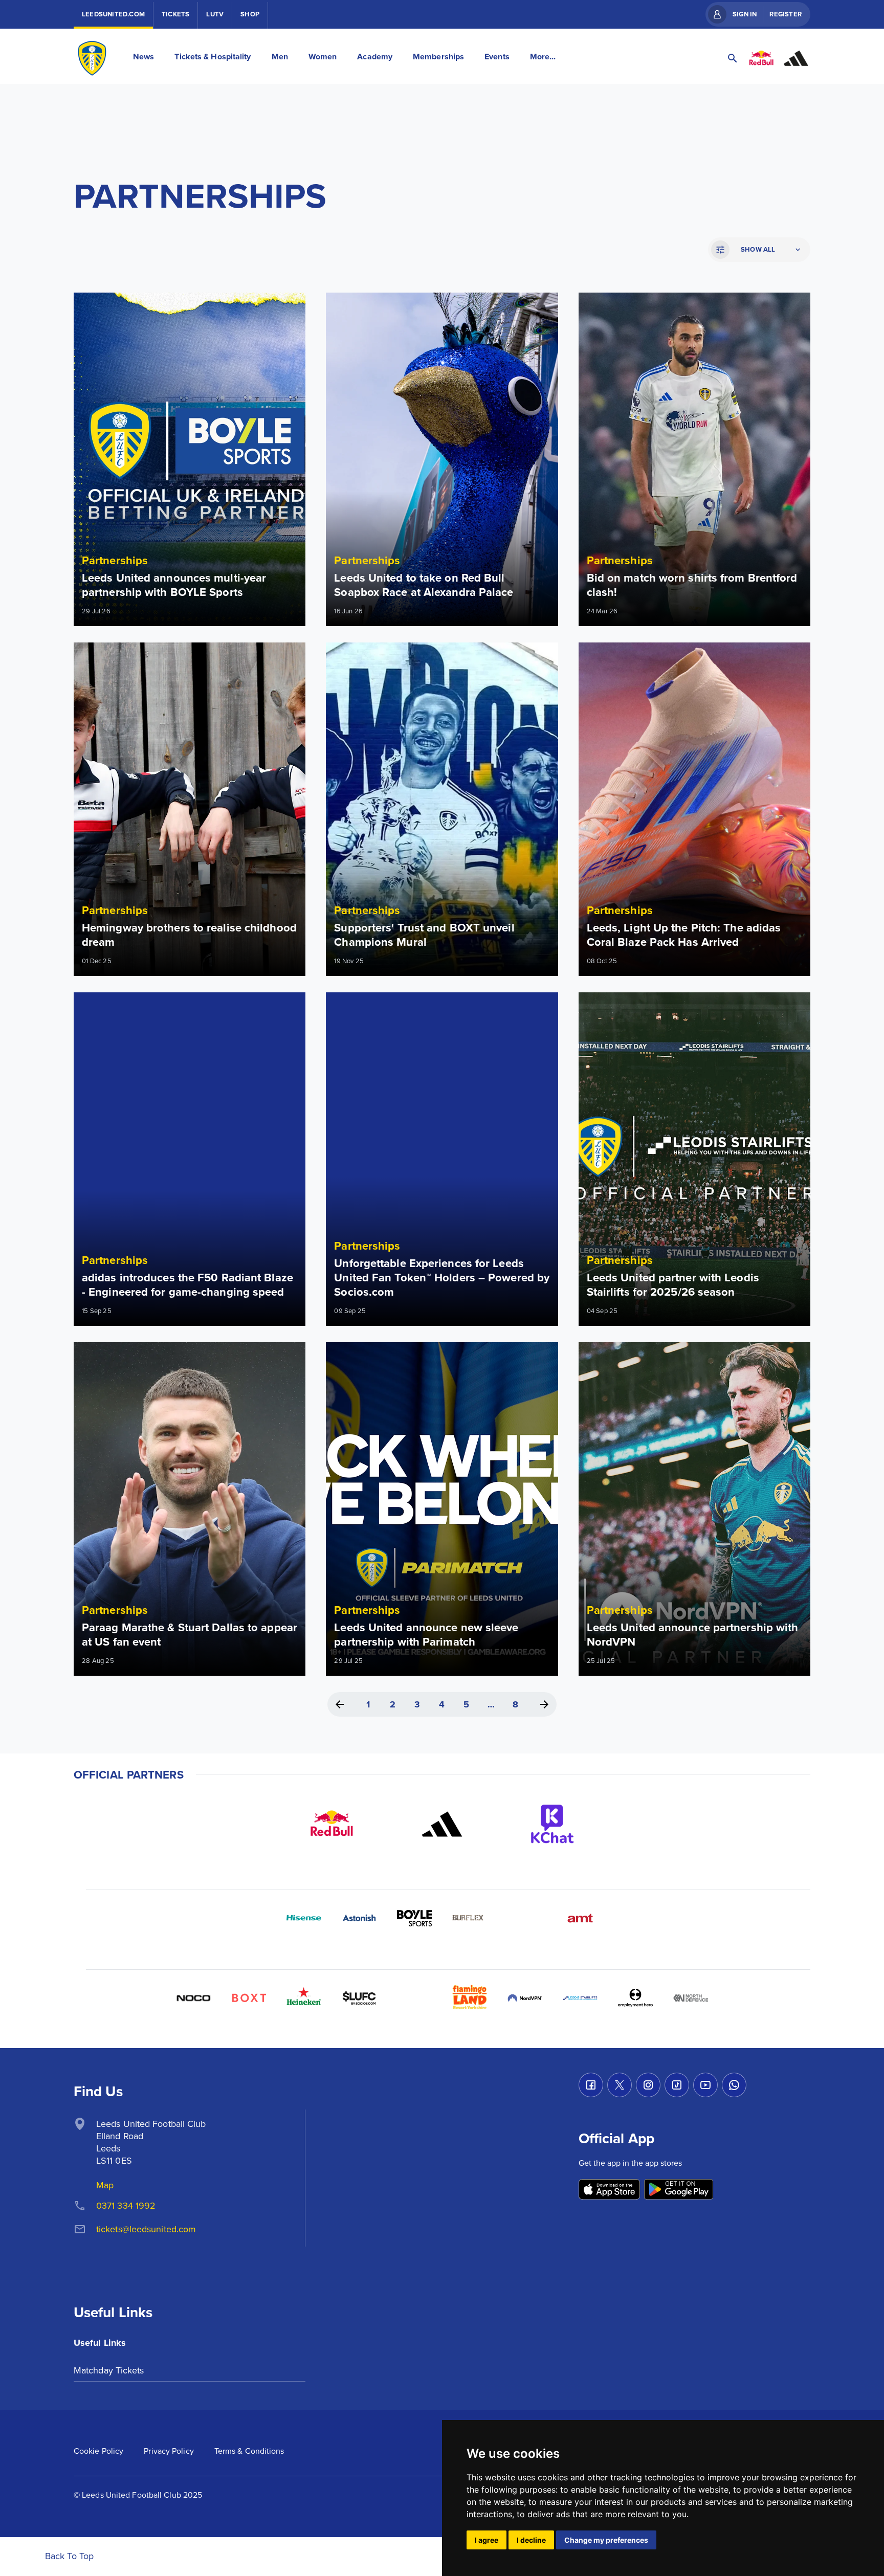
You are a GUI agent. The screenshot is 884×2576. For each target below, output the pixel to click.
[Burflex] (470, 1918)
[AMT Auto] (580, 1918)
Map (105, 2185)
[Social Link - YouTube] (705, 2085)
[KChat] (552, 1824)
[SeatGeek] (414, 1998)
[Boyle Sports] (414, 1918)
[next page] (544, 1704)
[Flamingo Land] (470, 1998)
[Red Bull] (331, 1824)
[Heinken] (304, 1998)
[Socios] (359, 1998)
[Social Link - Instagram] (648, 2085)
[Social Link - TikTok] (677, 2085)
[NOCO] (193, 1998)
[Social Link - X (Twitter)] (620, 2085)
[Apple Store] (609, 2190)
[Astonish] (359, 1918)
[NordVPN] (525, 1998)
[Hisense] (304, 1918)
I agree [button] (487, 2540)
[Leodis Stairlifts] (580, 1998)
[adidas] (442, 1824)
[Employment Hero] (635, 1998)
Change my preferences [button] (606, 2540)
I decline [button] (531, 2540)
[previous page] (340, 1704)
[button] (758, 250)
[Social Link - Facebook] (591, 2085)
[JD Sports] (525, 1918)
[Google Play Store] (679, 2190)
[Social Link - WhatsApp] (734, 2085)
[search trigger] (733, 58)
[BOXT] (249, 1998)
